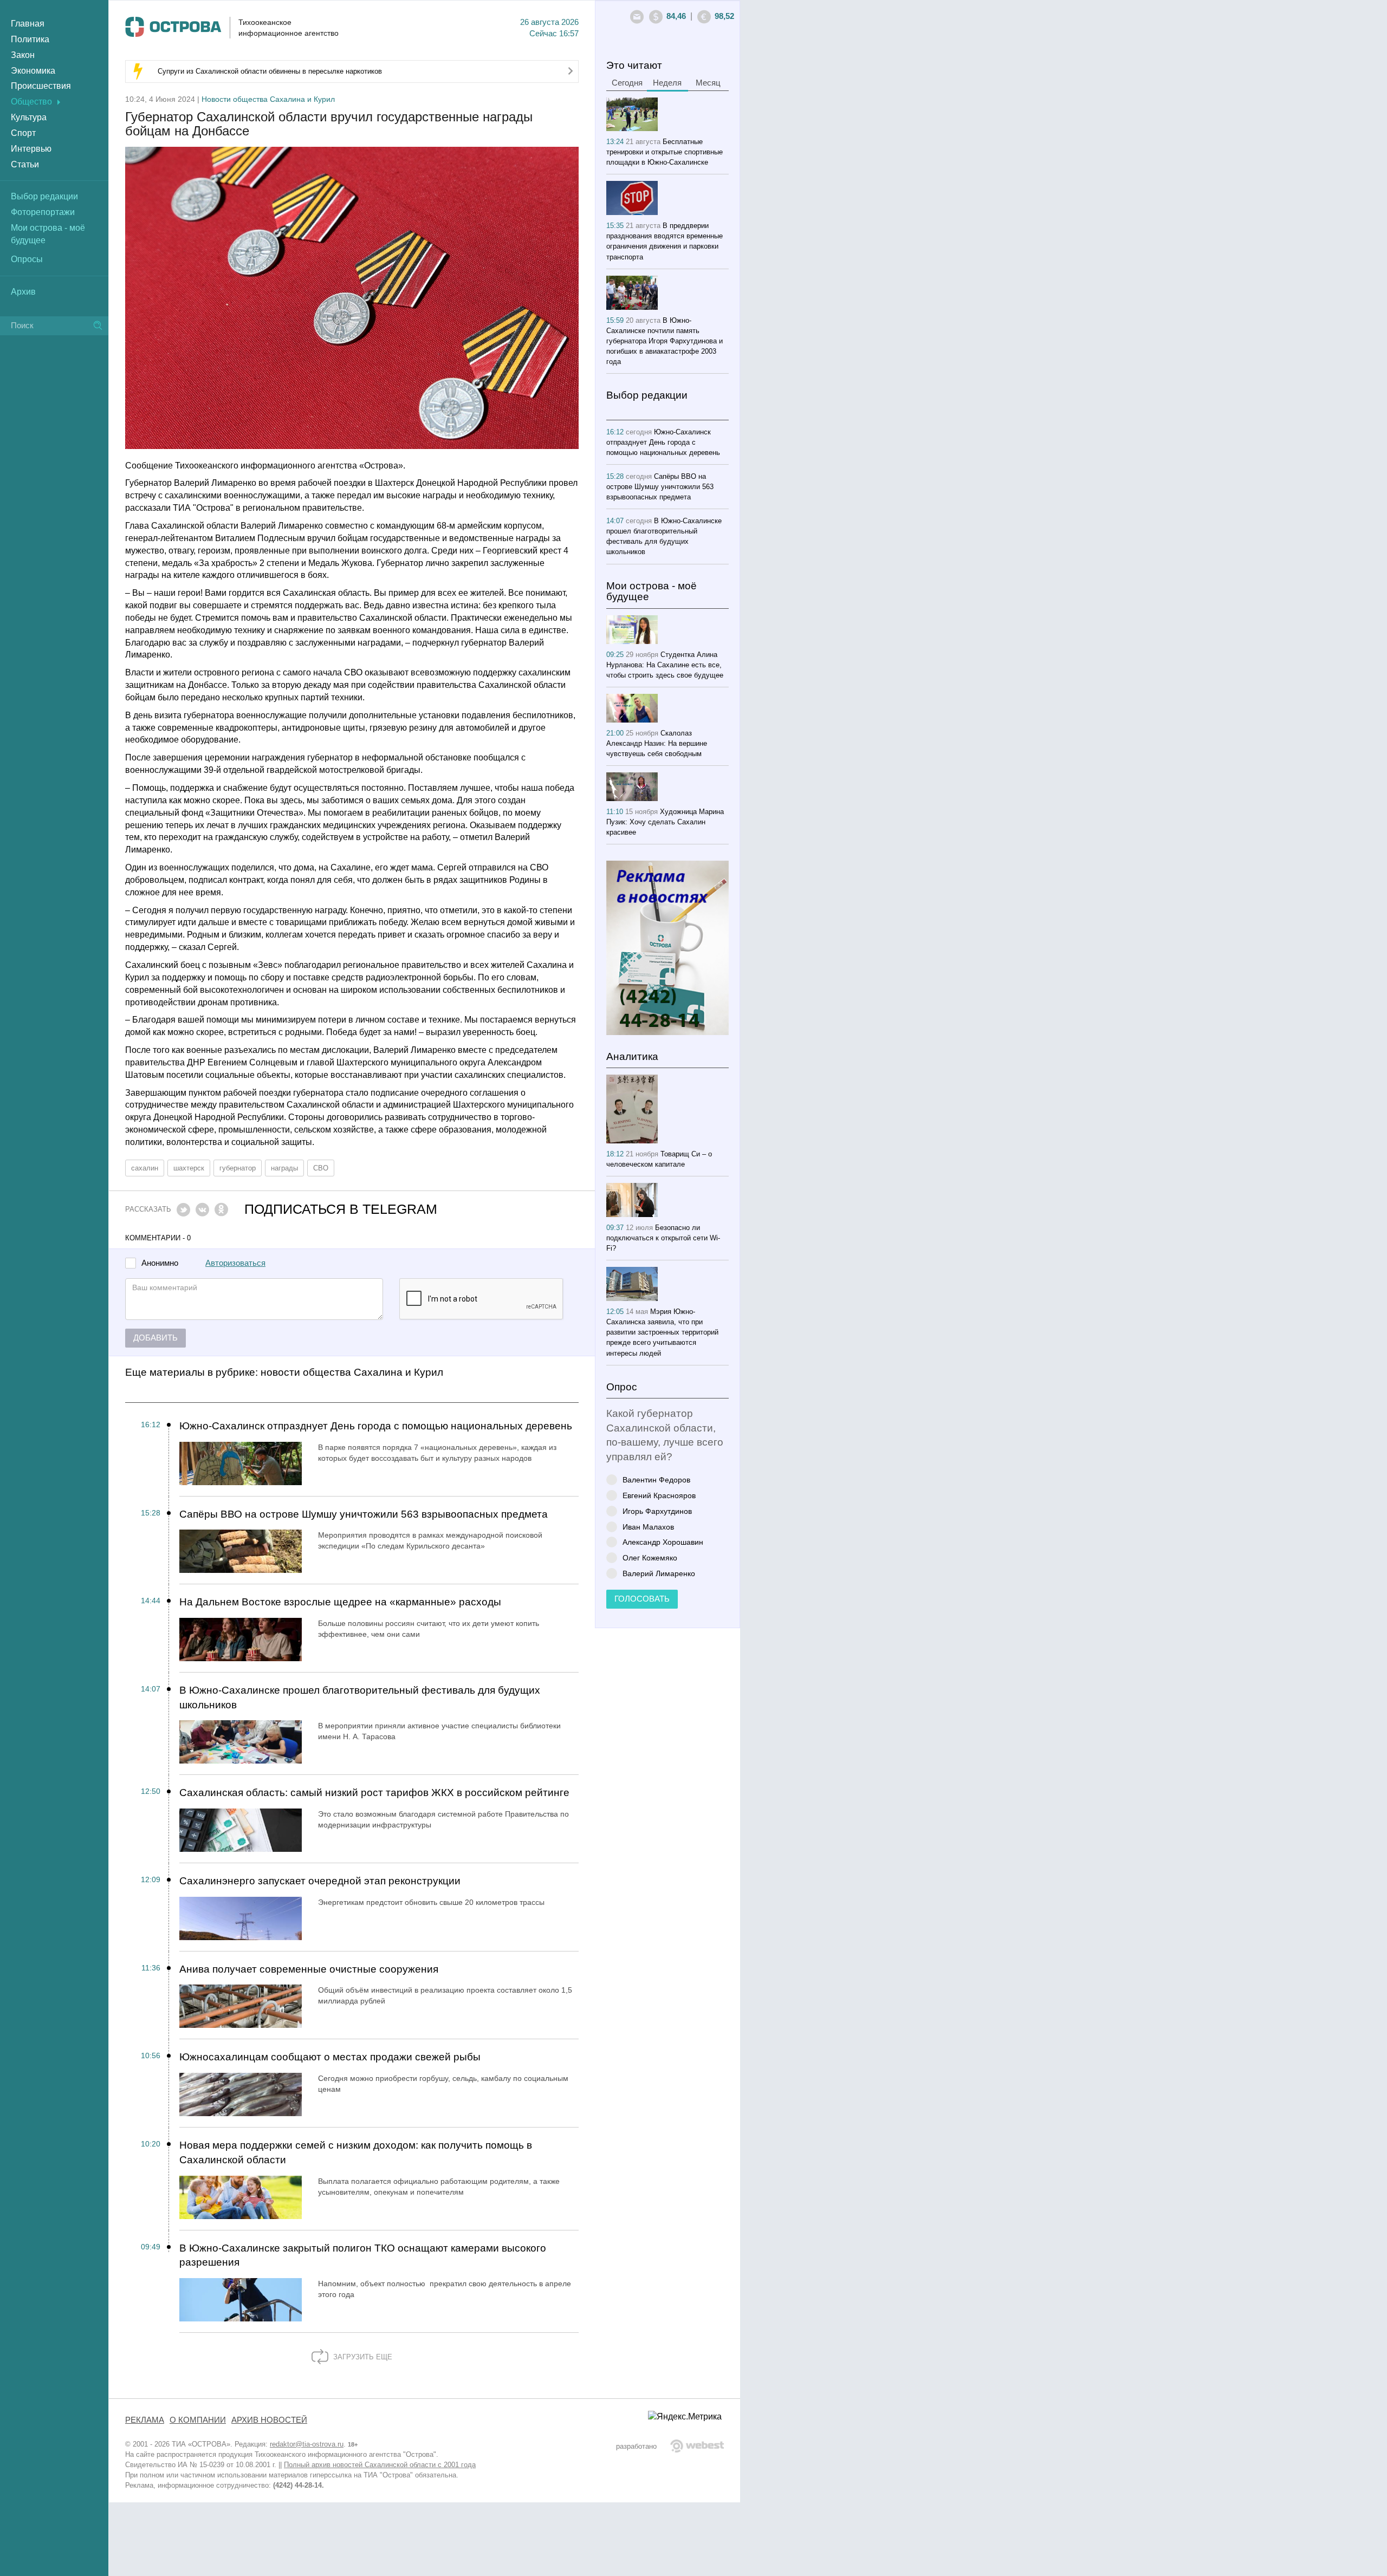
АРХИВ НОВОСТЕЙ (269, 2420)
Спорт (23, 133)
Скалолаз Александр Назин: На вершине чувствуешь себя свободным (657, 743)
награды (284, 1168)
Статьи (25, 164)
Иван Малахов (648, 1527)
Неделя (667, 83)
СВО (321, 1168)
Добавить (155, 1338)
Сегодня (627, 83)
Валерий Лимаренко (659, 1573)
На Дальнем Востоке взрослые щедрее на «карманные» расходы (340, 1602)
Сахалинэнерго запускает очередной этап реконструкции (320, 1881)
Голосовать (642, 1599)
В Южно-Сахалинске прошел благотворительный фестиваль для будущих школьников (360, 1697)
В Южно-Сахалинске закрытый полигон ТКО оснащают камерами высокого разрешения (363, 2255)
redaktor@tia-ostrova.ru (307, 2444)
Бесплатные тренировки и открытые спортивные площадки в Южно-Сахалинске (665, 152)
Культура (29, 117)
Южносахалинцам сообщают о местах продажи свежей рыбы (330, 2057)
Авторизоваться (235, 1263)
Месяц (708, 83)
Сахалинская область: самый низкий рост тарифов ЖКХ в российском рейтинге (374, 1793)
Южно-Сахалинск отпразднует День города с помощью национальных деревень (376, 1426)
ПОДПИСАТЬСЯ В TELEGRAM (341, 1209)
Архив (23, 292)
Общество (31, 102)
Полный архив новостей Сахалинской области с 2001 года (380, 2465)
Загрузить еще (362, 2357)
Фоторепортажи (43, 212)
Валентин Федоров (656, 1479)
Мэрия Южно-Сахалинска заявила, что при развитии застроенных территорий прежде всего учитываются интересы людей (662, 1332)
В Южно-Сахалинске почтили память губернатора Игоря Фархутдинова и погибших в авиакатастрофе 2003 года (665, 341)
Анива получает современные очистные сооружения (309, 1969)
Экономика (33, 71)
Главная (28, 24)
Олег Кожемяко (650, 1557)
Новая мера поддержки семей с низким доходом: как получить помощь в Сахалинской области (356, 2152)
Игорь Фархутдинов (657, 1511)
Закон (23, 55)
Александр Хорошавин (663, 1542)
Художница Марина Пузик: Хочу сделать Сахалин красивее (665, 822)
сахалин (145, 1168)
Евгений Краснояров (659, 1495)
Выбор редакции (44, 196)
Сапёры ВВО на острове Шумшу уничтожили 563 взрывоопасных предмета (364, 1514)
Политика (30, 39)
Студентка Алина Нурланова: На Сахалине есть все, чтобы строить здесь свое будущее (665, 665)
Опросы (27, 259)
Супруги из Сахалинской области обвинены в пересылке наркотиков (270, 71)
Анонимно (160, 1263)
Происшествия (41, 86)
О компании (198, 2420)
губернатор (238, 1168)
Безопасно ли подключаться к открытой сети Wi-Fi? (663, 1238)
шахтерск (189, 1168)
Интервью (31, 149)
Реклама (145, 2420)
